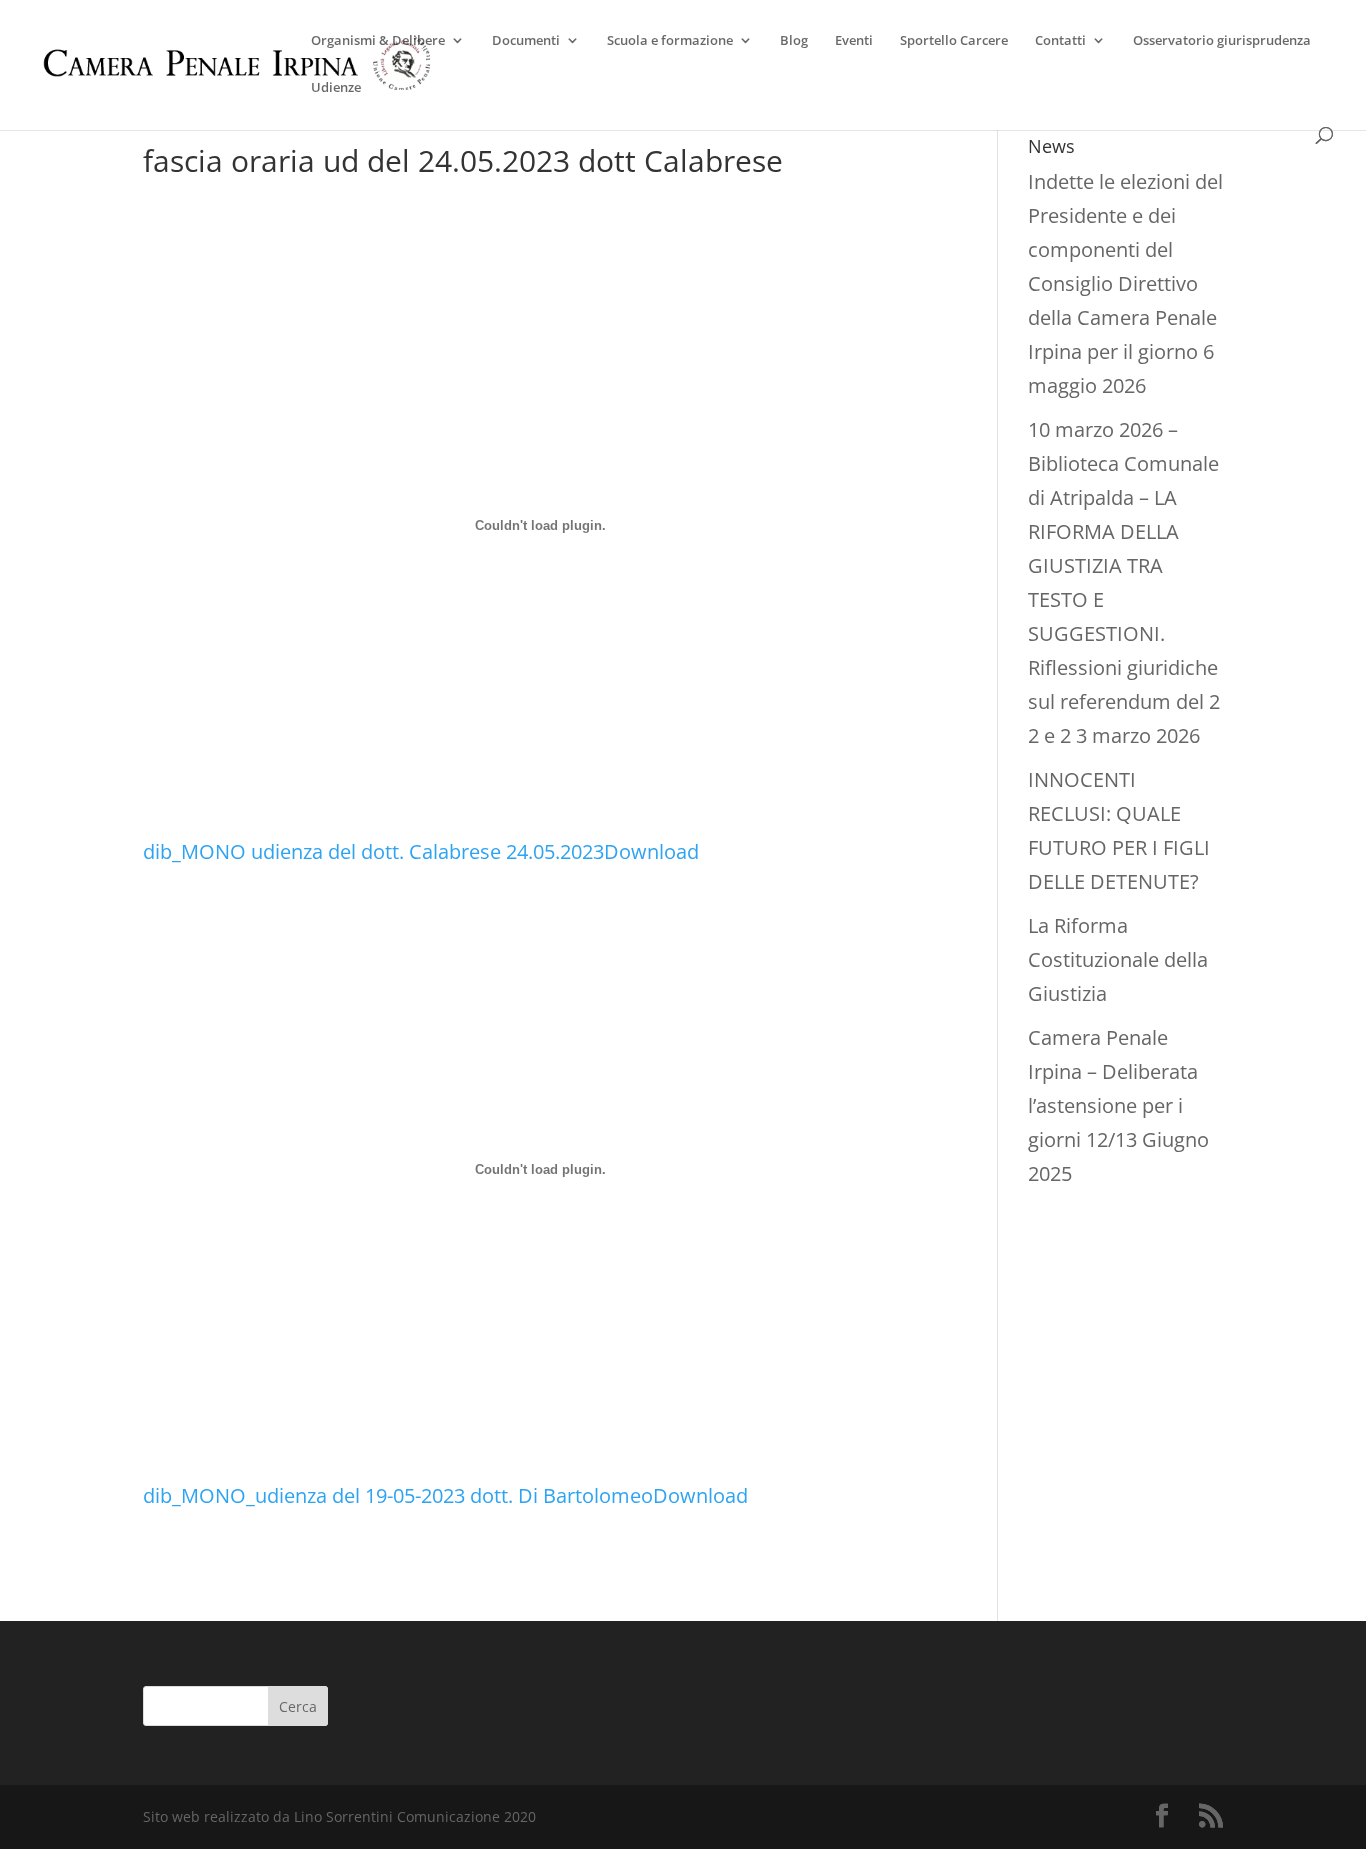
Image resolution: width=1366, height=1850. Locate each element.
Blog (794, 41)
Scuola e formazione (670, 41)
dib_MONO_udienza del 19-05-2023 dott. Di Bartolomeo (398, 1495)
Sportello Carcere (954, 41)
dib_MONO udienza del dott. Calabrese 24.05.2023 (373, 851)
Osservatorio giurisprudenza (1222, 41)
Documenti (526, 41)
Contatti (1060, 41)
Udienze (336, 88)
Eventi (854, 41)
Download (651, 851)
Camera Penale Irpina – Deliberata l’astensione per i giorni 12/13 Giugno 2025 (1118, 1105)
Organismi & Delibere (378, 41)
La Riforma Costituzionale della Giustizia (1118, 959)
